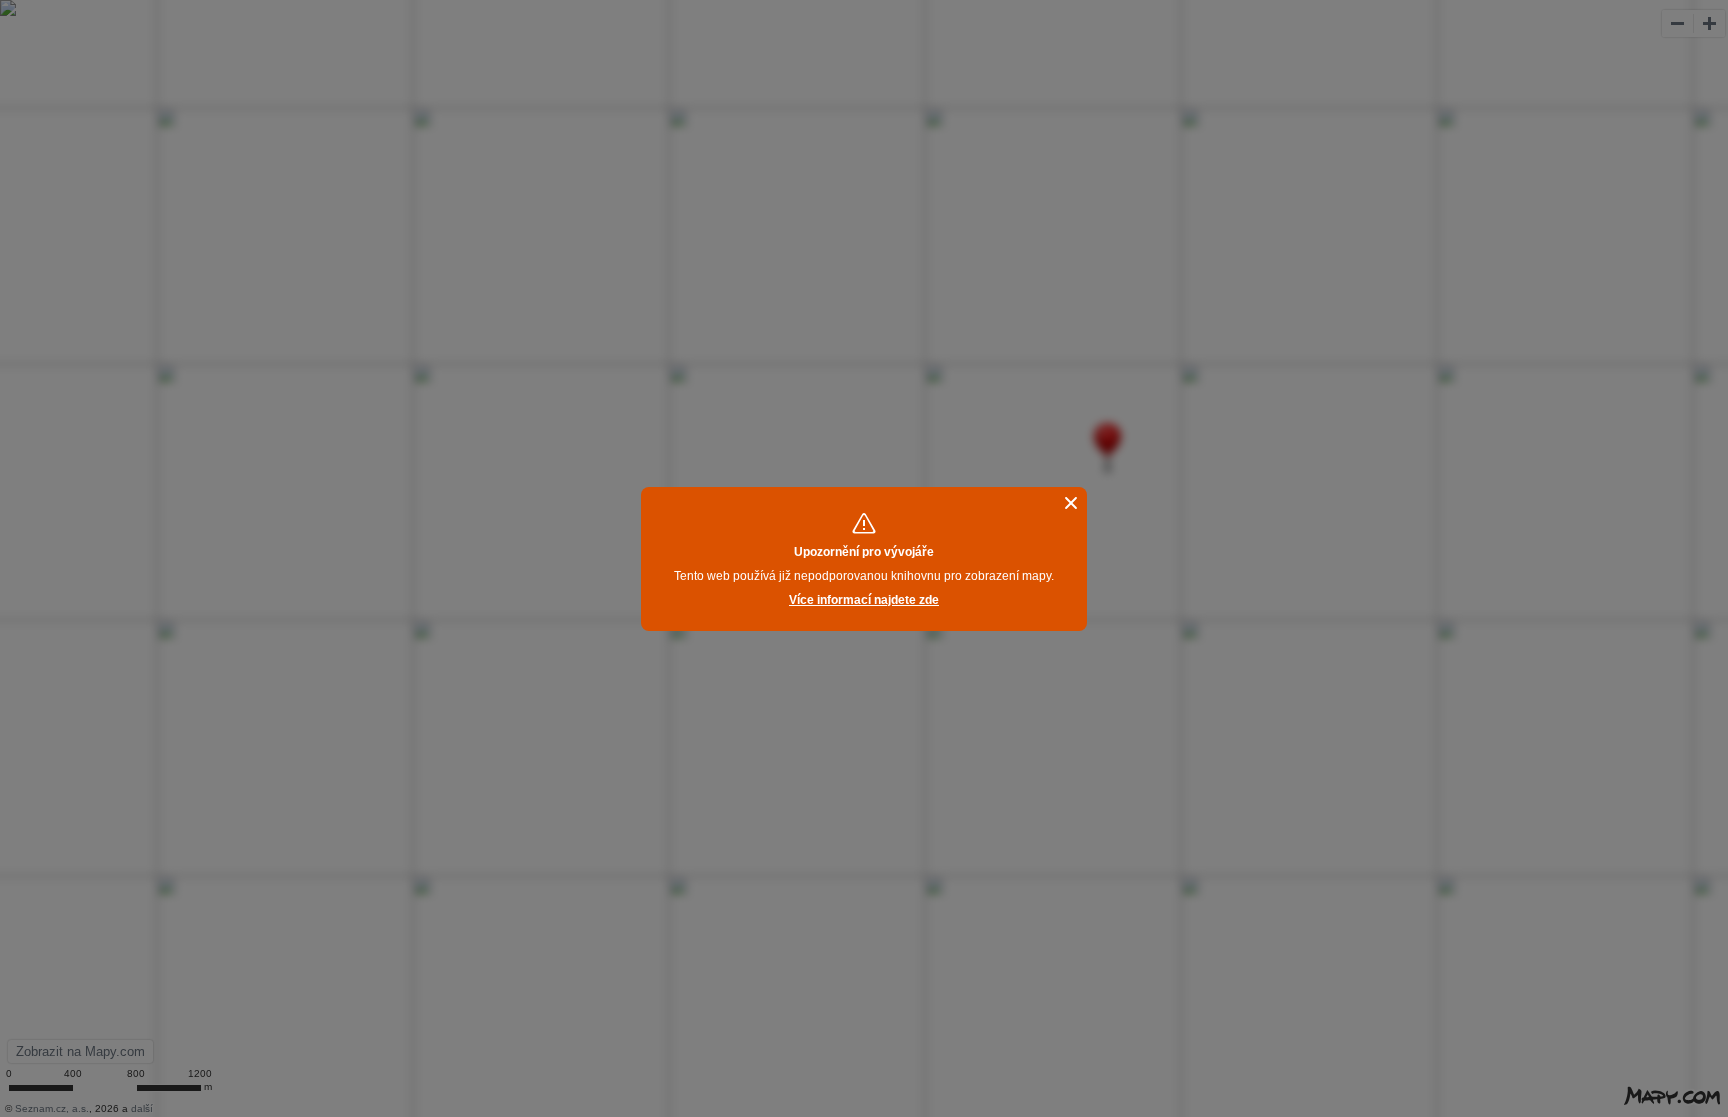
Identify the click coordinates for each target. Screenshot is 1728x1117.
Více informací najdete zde (864, 600)
